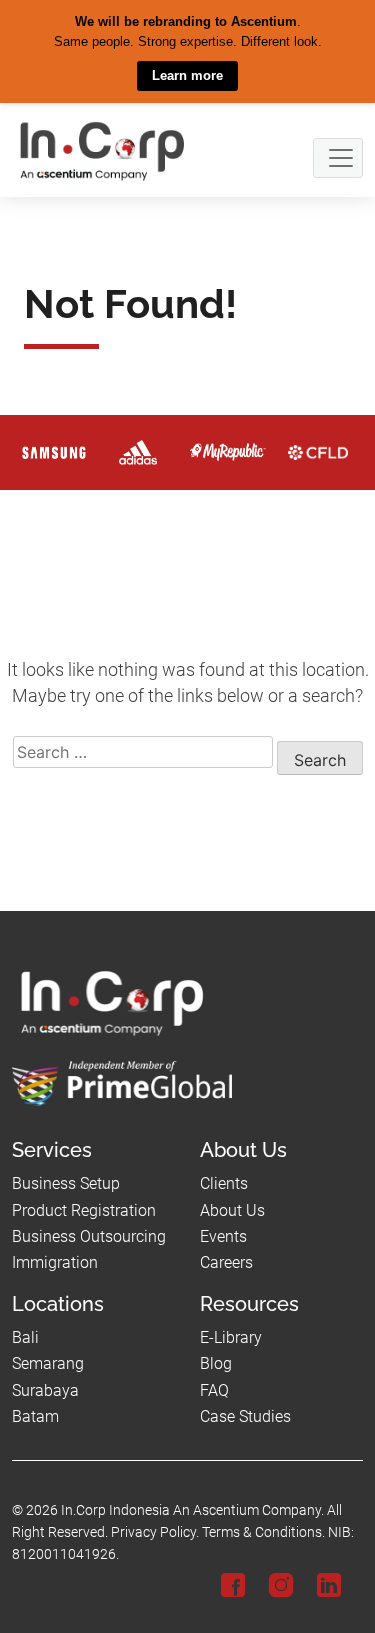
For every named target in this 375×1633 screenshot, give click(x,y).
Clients (224, 1183)
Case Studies (245, 1416)
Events (223, 1236)
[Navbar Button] (338, 157)
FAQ (214, 1389)
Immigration (55, 1262)
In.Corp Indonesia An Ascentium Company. (192, 1510)
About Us (232, 1209)
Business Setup (66, 1183)
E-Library (231, 1336)
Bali (25, 1336)
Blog (216, 1363)
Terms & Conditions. (263, 1532)
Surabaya (45, 1389)
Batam (35, 1416)
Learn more (187, 75)
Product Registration (84, 1209)
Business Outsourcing (89, 1236)
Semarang (48, 1363)
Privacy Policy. (155, 1532)
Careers (226, 1262)
